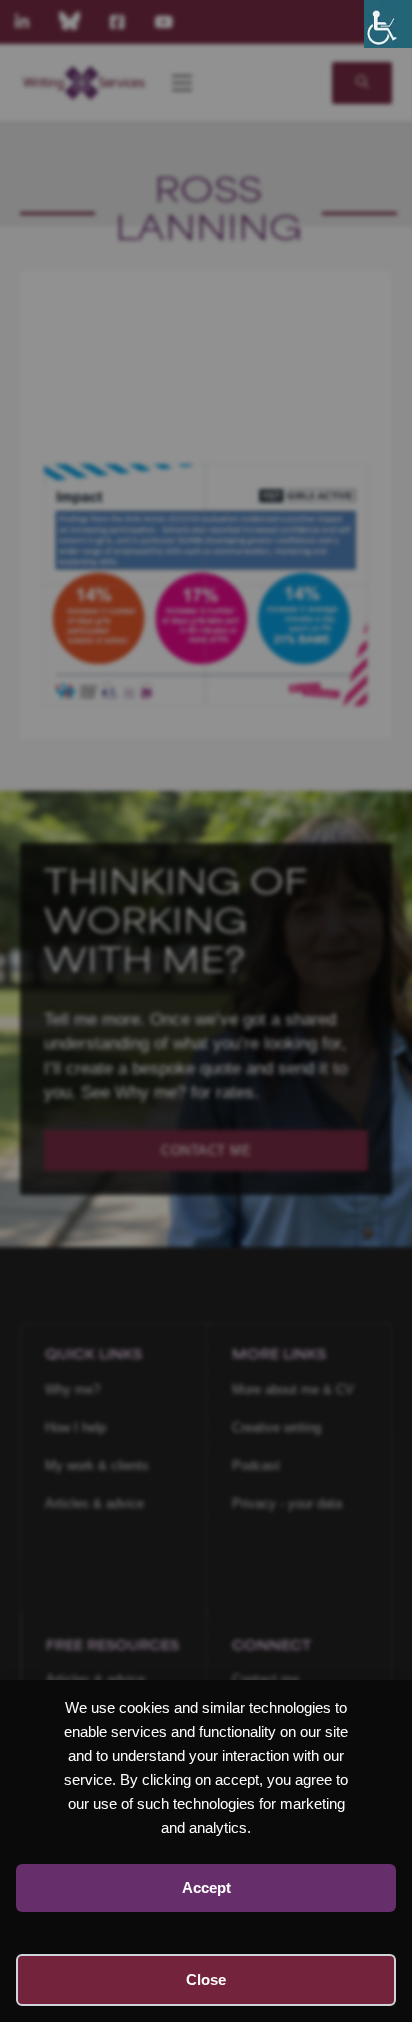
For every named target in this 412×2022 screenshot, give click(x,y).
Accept (206, 1887)
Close (206, 1979)
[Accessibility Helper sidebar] (388, 24)
